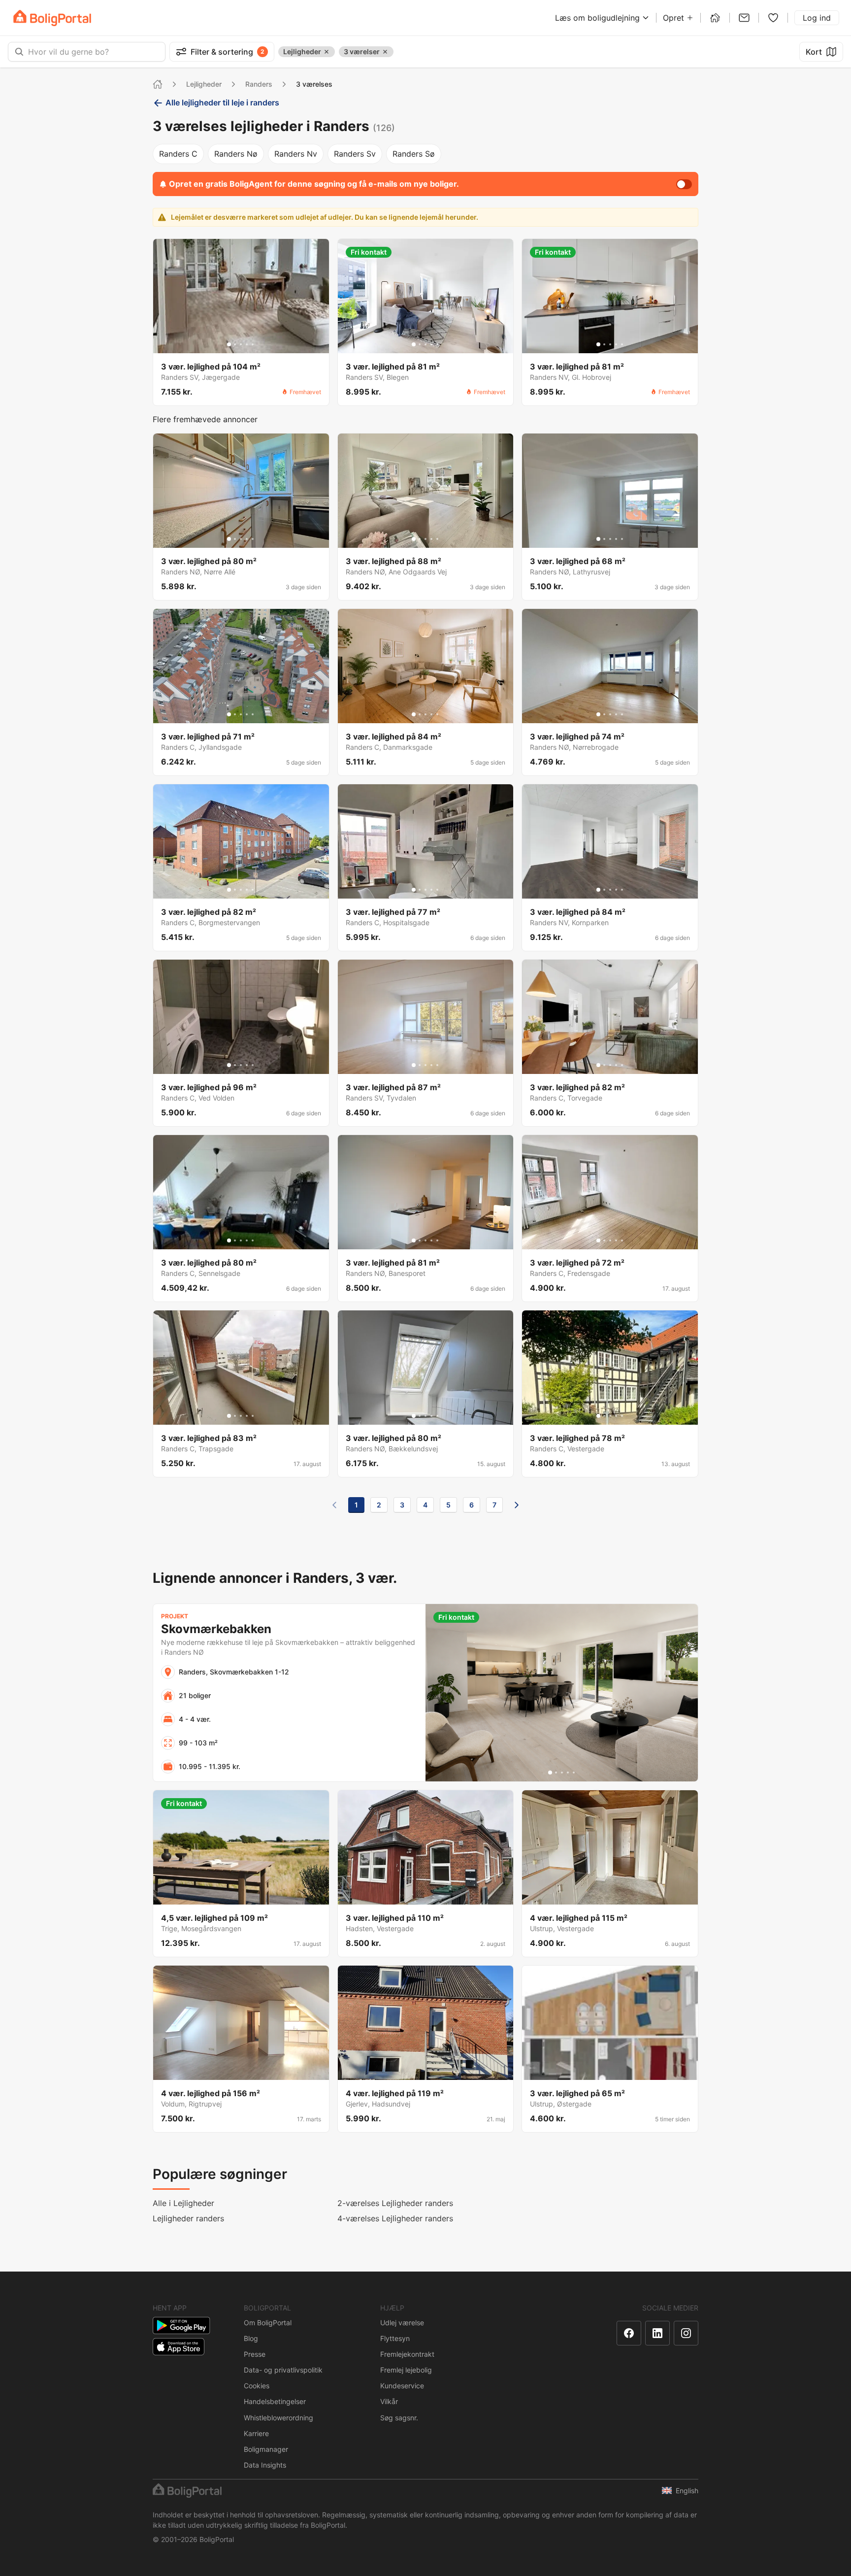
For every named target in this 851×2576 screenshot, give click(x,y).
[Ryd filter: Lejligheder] (327, 52)
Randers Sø (414, 154)
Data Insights (265, 2465)
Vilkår (389, 2401)
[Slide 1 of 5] (229, 344)
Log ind (817, 18)
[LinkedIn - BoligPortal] (657, 2333)
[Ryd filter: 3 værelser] (385, 52)
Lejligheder (204, 84)
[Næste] (517, 1505)
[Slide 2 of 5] (235, 344)
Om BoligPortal (268, 2323)
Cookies (257, 2386)
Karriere (256, 2433)
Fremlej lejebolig (406, 2370)
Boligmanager (266, 2449)
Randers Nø (236, 154)
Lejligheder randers (188, 2218)
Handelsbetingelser (275, 2401)
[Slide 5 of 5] (253, 344)
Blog (251, 2338)
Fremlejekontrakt (407, 2354)
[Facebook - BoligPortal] (629, 2333)
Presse (255, 2354)
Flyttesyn (395, 2338)
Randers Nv (296, 154)
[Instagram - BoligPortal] (686, 2333)
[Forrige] (334, 1505)
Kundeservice (402, 2386)
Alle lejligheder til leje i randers (222, 102)
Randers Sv (355, 154)
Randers (259, 84)
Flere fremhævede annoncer (205, 419)
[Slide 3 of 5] (241, 344)
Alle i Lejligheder (183, 2203)
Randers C (178, 154)
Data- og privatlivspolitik (283, 2370)
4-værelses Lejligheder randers (395, 2218)
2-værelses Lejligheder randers (395, 2203)
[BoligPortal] (52, 18)
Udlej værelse (402, 2323)
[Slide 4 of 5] (247, 344)
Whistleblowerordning (278, 2418)
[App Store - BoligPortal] (179, 2347)
